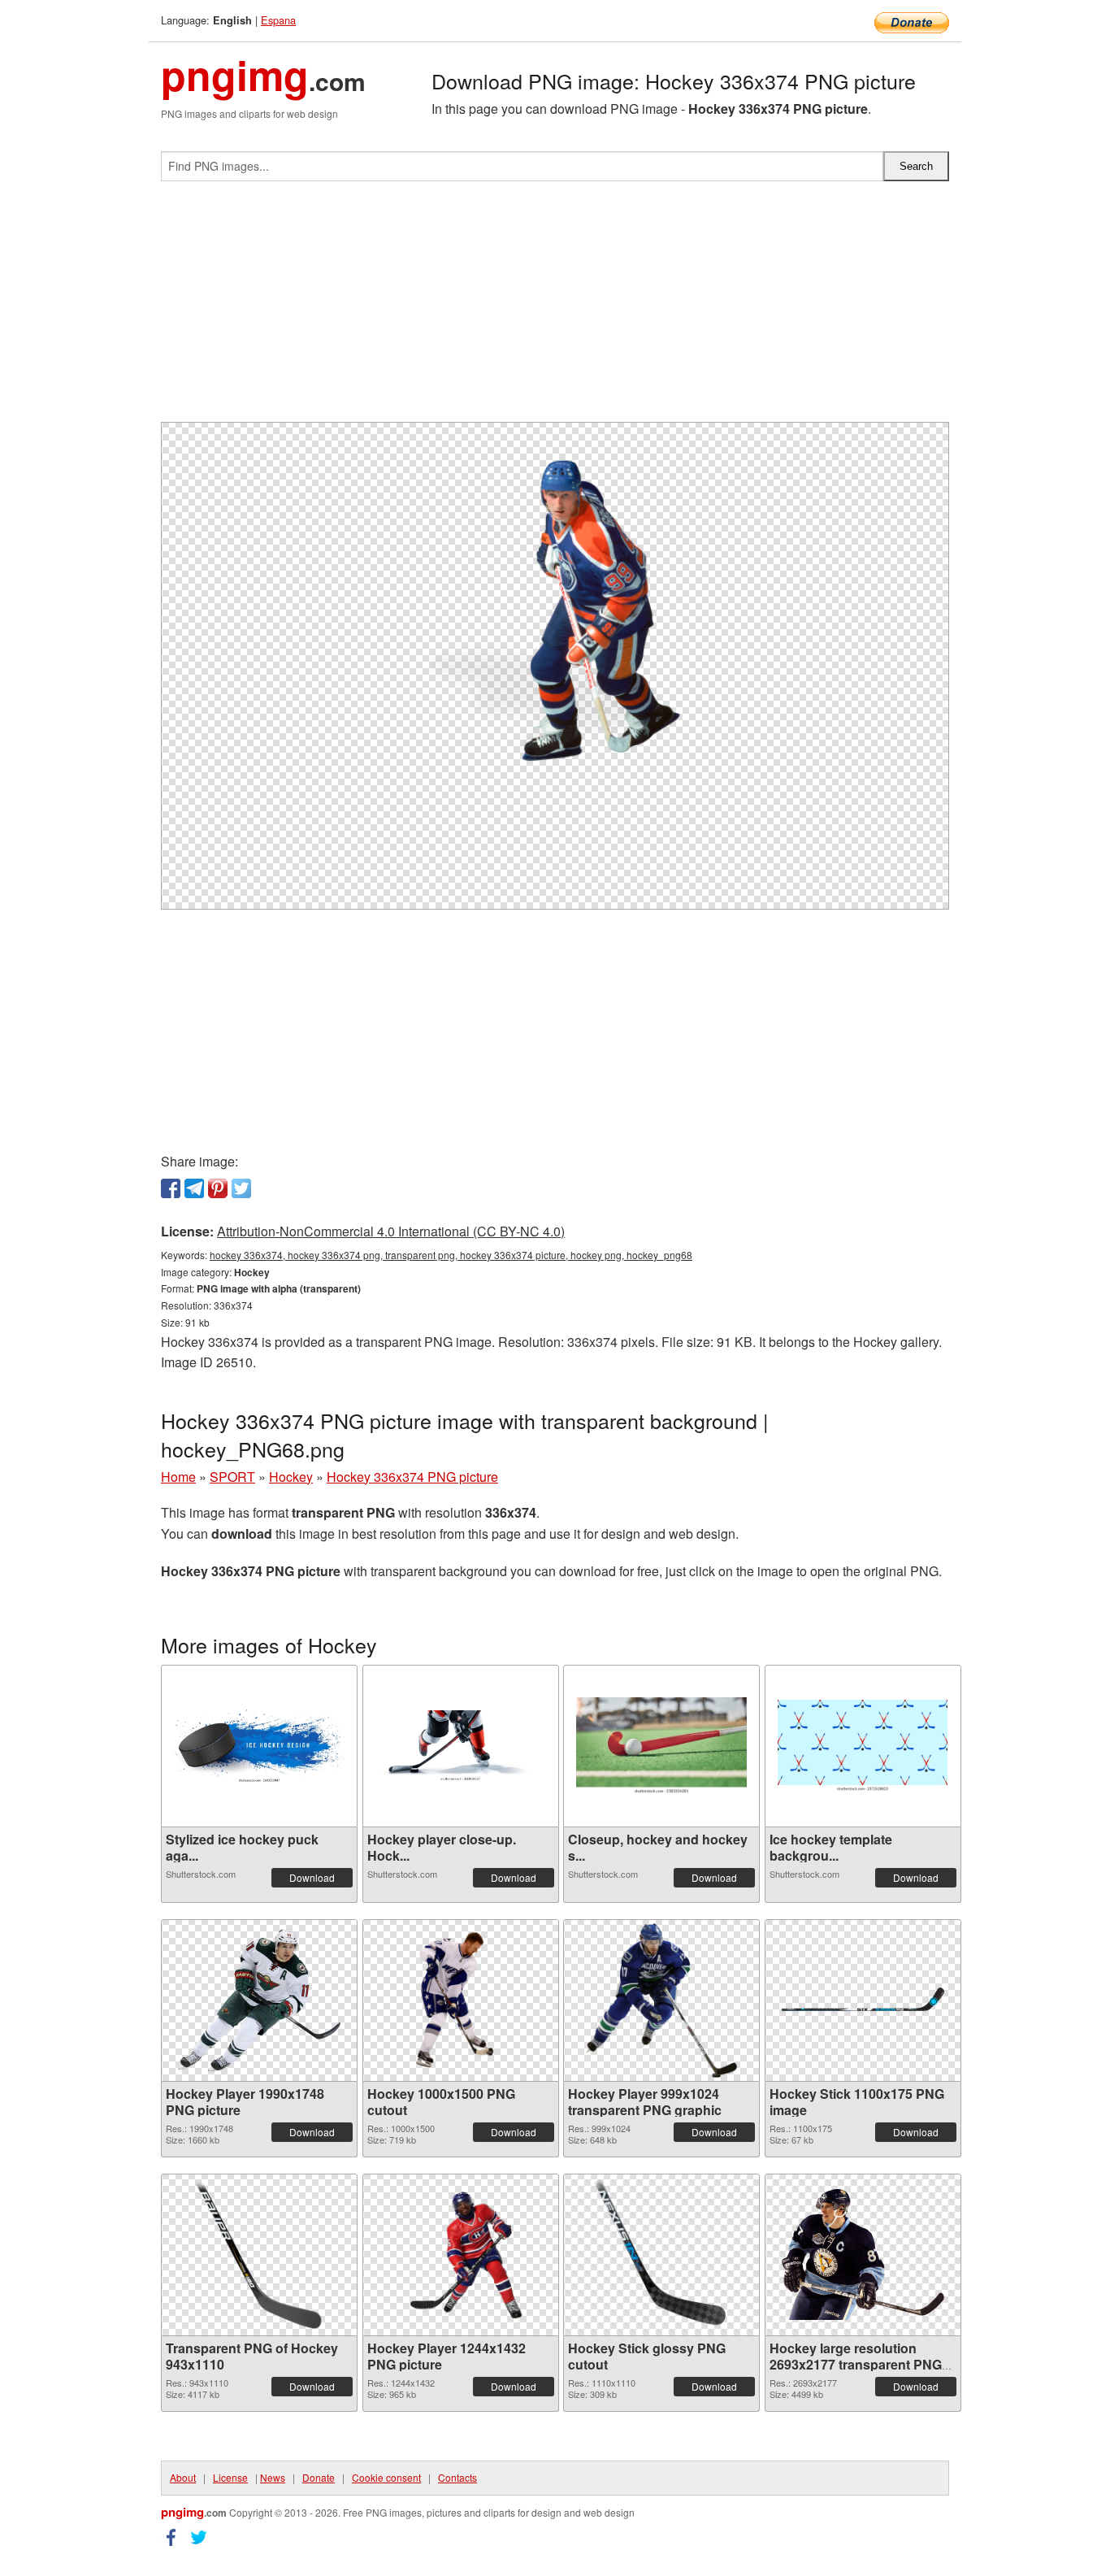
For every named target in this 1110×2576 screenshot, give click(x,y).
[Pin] (218, 1188)
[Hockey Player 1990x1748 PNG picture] (259, 2000)
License (230, 2477)
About (183, 2477)
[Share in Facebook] (171, 1188)
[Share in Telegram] (194, 1188)
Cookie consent (386, 2477)
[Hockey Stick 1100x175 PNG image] (863, 2000)
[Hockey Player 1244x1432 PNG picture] (460, 2255)
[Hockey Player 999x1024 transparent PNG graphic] (661, 2000)
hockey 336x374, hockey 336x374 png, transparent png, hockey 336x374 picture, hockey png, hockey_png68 (451, 1255)
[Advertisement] (555, 308)
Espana (278, 20)
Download (312, 1877)
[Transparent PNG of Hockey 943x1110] (260, 2255)
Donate (319, 2477)
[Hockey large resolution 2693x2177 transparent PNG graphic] (863, 2255)
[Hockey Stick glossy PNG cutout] (661, 2255)
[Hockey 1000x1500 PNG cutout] (460, 2000)
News (273, 2477)
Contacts (457, 2477)
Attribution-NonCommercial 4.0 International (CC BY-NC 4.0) (391, 1231)
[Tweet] (241, 1188)
